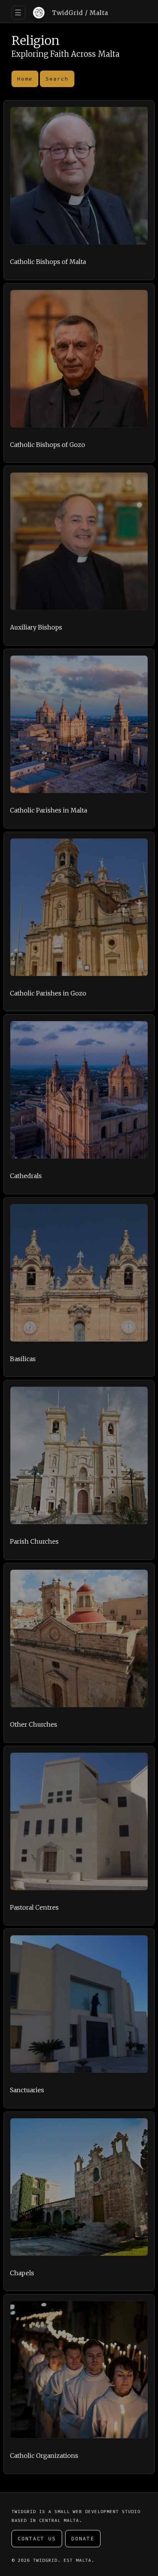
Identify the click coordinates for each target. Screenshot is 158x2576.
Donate (83, 2539)
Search (57, 79)
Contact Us (37, 2539)
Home (25, 79)
